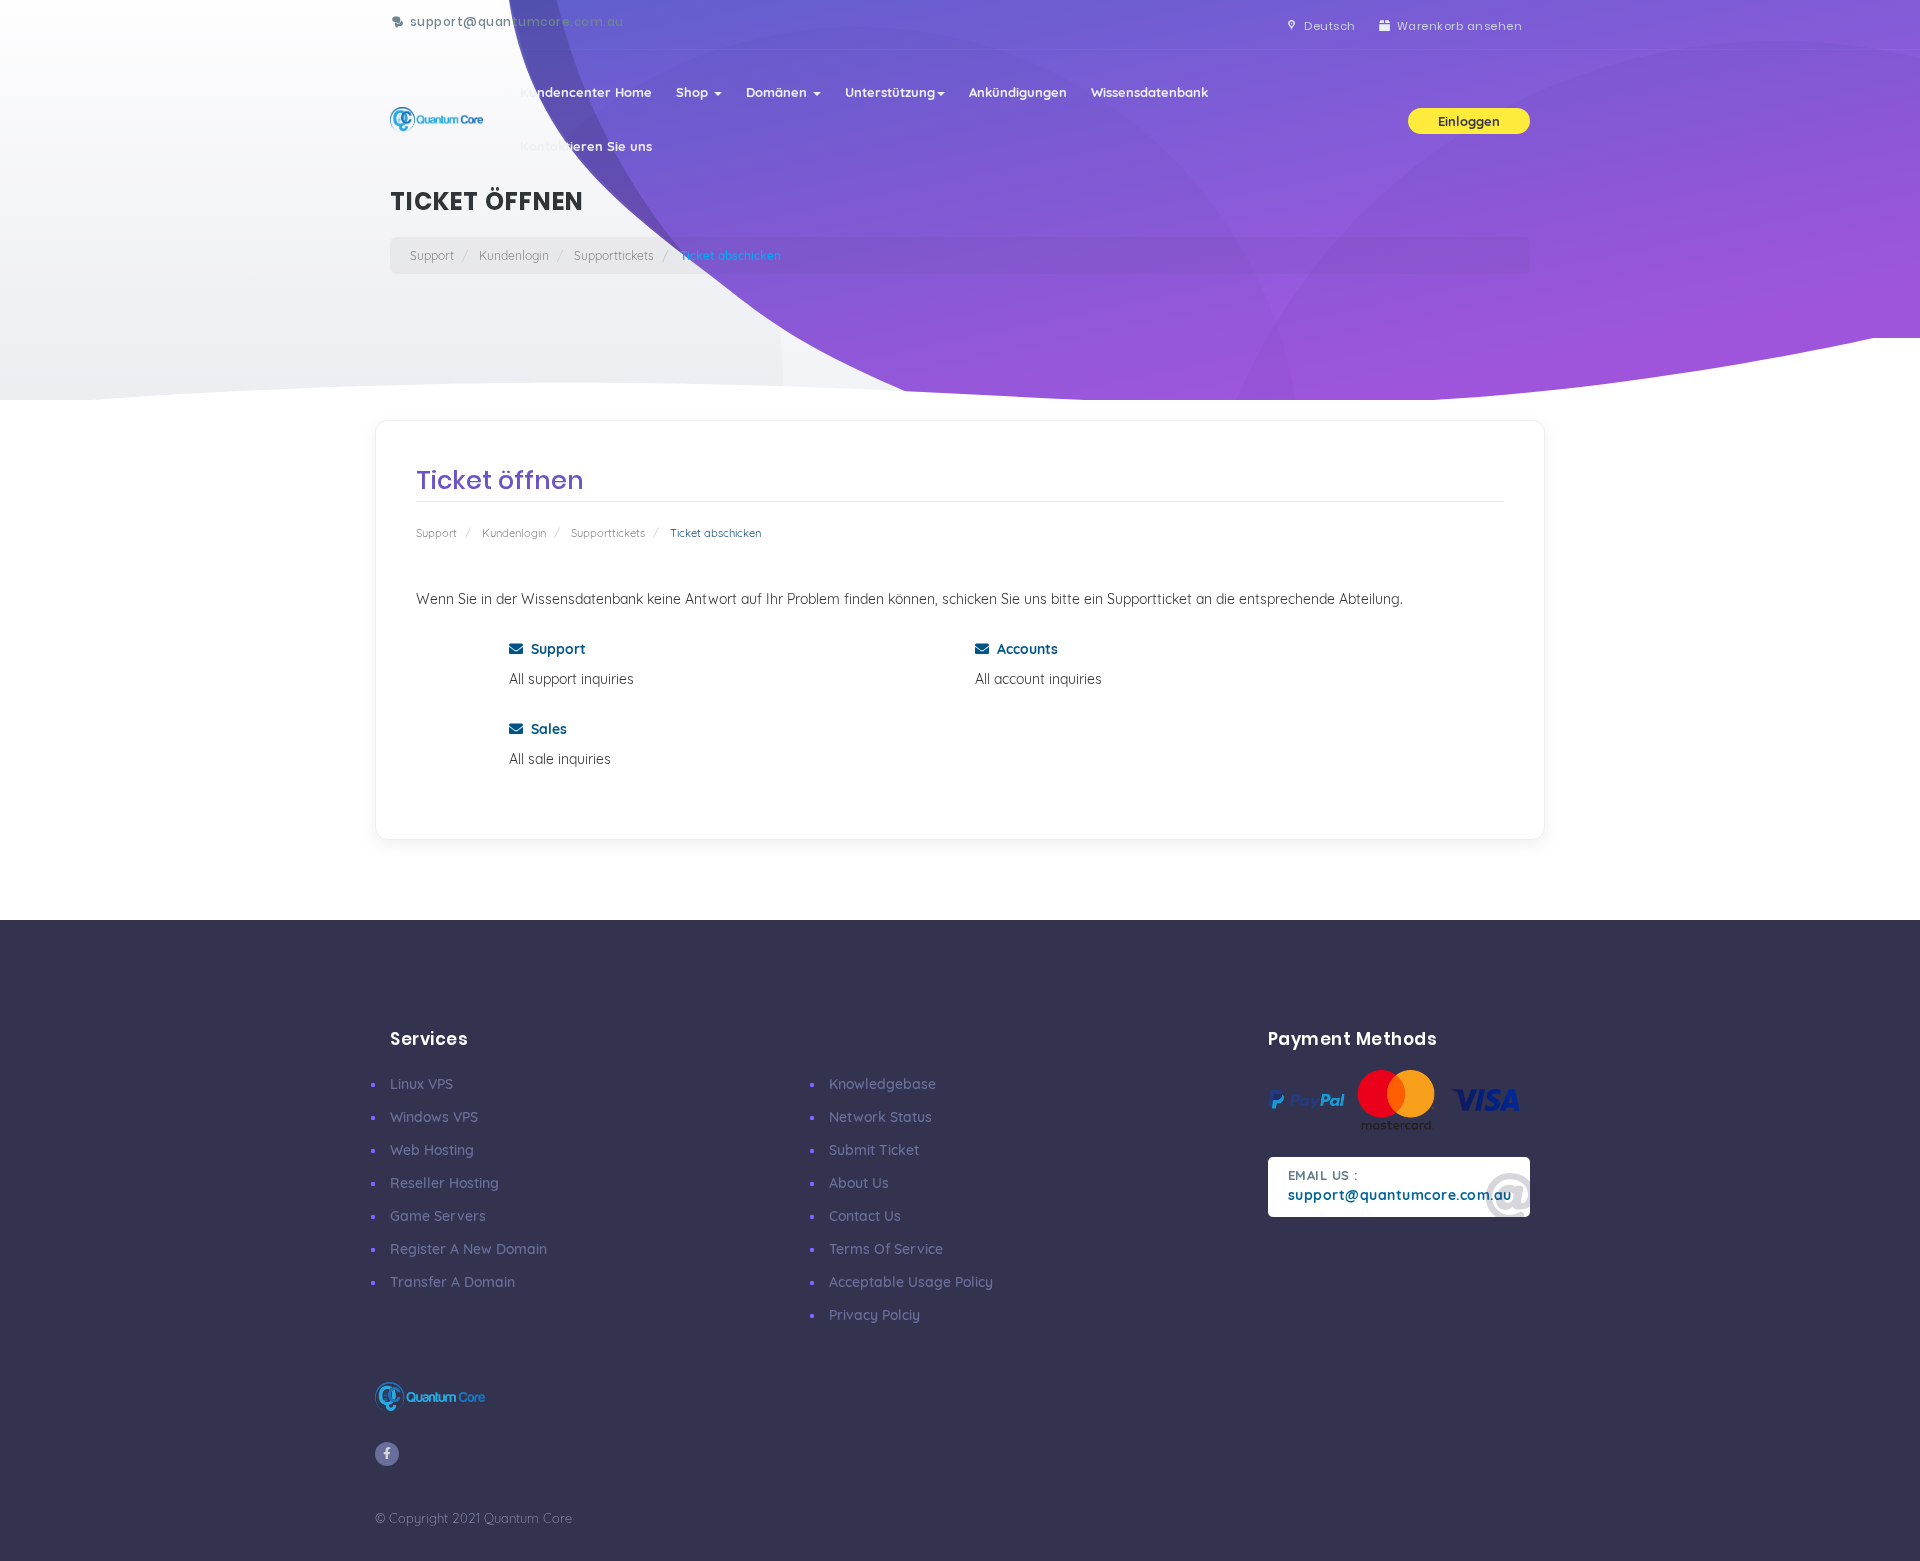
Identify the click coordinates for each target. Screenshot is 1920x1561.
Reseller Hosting (444, 1183)
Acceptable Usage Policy (911, 1282)
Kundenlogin (514, 255)
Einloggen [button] (1469, 121)
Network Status (880, 1117)
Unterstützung (890, 92)
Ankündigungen (1018, 92)
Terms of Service (886, 1249)
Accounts (1023, 649)
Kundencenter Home (586, 92)
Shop (694, 92)
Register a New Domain (468, 1249)
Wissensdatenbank (1149, 92)
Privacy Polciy (874, 1315)
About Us (859, 1183)
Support (432, 255)
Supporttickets (614, 255)
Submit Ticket (874, 1150)
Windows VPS (434, 1117)
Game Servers (438, 1216)
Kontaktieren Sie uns (586, 146)
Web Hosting (432, 1150)
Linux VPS (421, 1084)
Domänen (778, 92)
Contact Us (865, 1216)
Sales (545, 729)
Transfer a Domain (452, 1282)
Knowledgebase (882, 1084)
